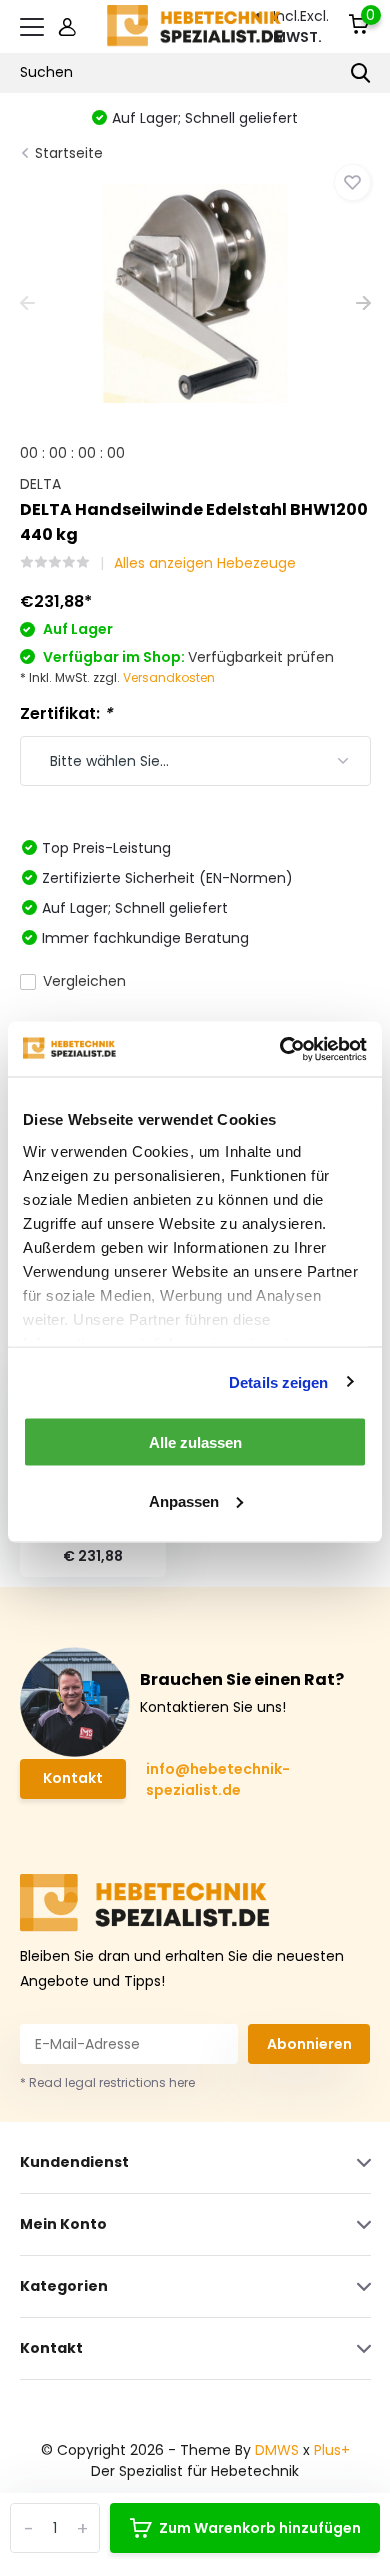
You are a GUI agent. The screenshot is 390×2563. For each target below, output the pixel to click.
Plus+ (332, 2450)
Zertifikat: (66, 713)
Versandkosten (169, 677)
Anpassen (184, 1500)
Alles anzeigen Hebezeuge (205, 563)
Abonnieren (309, 2044)
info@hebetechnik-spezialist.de (218, 1779)
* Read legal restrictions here (107, 2082)
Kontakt (73, 1778)
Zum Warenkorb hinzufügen (260, 2528)
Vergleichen (84, 981)
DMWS (277, 2450)
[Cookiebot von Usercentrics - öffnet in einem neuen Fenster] (280, 1049)
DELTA (40, 484)
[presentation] (27, 304)
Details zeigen (278, 1381)
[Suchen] (361, 73)
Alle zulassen (195, 1442)
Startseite (69, 153)
